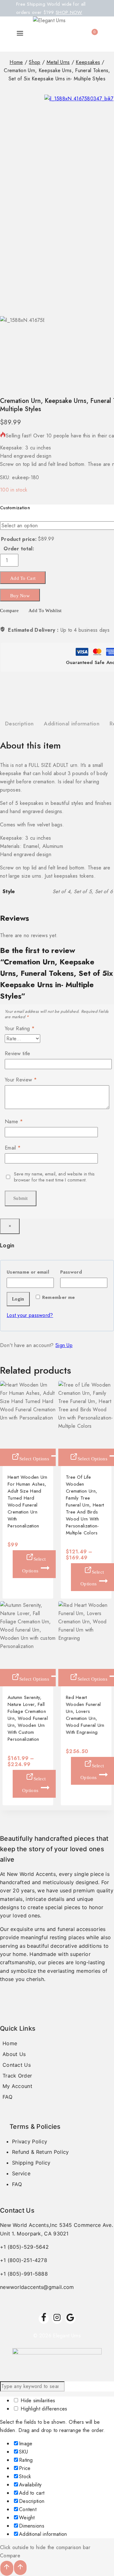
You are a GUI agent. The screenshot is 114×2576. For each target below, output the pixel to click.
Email (13, 1148)
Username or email (30, 1271)
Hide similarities (37, 2401)
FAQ (7, 2097)
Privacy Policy (30, 2141)
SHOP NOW (69, 12)
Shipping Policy (31, 2163)
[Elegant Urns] (51, 34)
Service (21, 2173)
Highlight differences (43, 2409)
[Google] (70, 2319)
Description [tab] (19, 724)
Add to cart (23, 578)
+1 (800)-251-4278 (24, 2260)
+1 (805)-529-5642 (24, 2247)
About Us (14, 2054)
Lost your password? (30, 1315)
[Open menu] (20, 34)
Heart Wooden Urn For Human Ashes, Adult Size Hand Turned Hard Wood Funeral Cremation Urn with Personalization (28, 1501)
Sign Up (64, 1345)
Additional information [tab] (72, 724)
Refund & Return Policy (41, 2152)
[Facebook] (44, 2319)
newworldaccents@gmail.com (37, 2287)
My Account (17, 2086)
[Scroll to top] (7, 2568)
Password (84, 1271)
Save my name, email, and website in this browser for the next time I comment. (54, 1177)
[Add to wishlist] (5, 1441)
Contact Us (17, 2065)
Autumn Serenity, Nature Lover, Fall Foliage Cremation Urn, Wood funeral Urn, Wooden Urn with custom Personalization (28, 1718)
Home (10, 2043)
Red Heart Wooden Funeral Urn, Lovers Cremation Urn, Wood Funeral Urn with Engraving (85, 1715)
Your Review (21, 1080)
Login (18, 1299)
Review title (18, 1054)
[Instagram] (57, 2319)
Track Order (17, 2076)
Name (14, 1122)
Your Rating (20, 1029)
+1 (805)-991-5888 (24, 2274)
